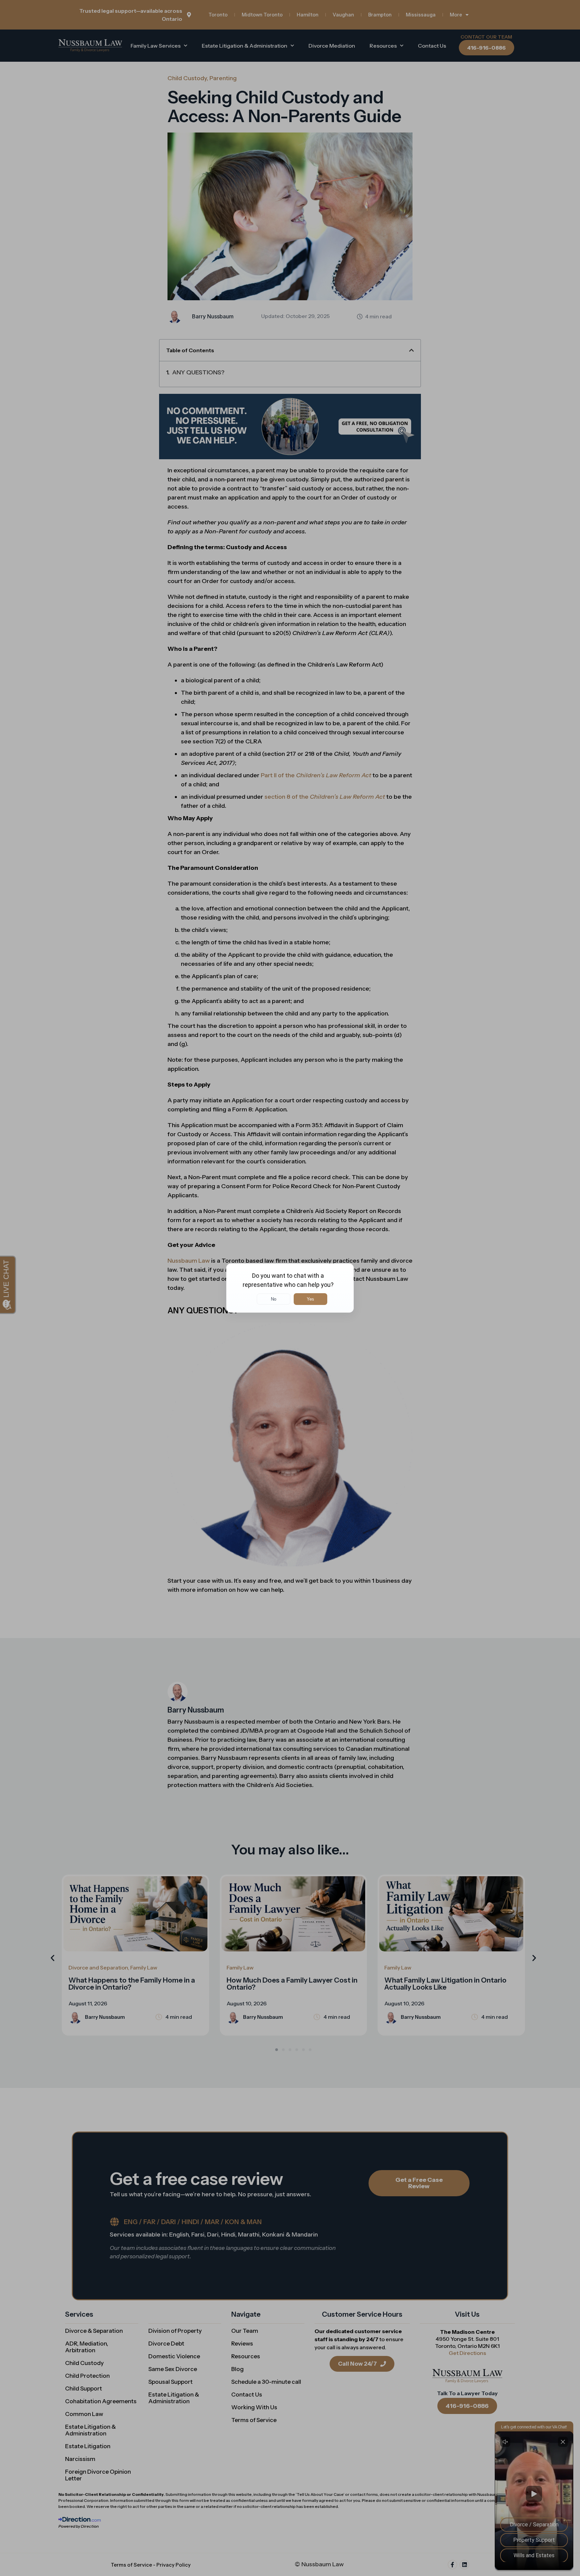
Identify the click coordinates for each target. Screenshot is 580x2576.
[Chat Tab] (290, 1288)
